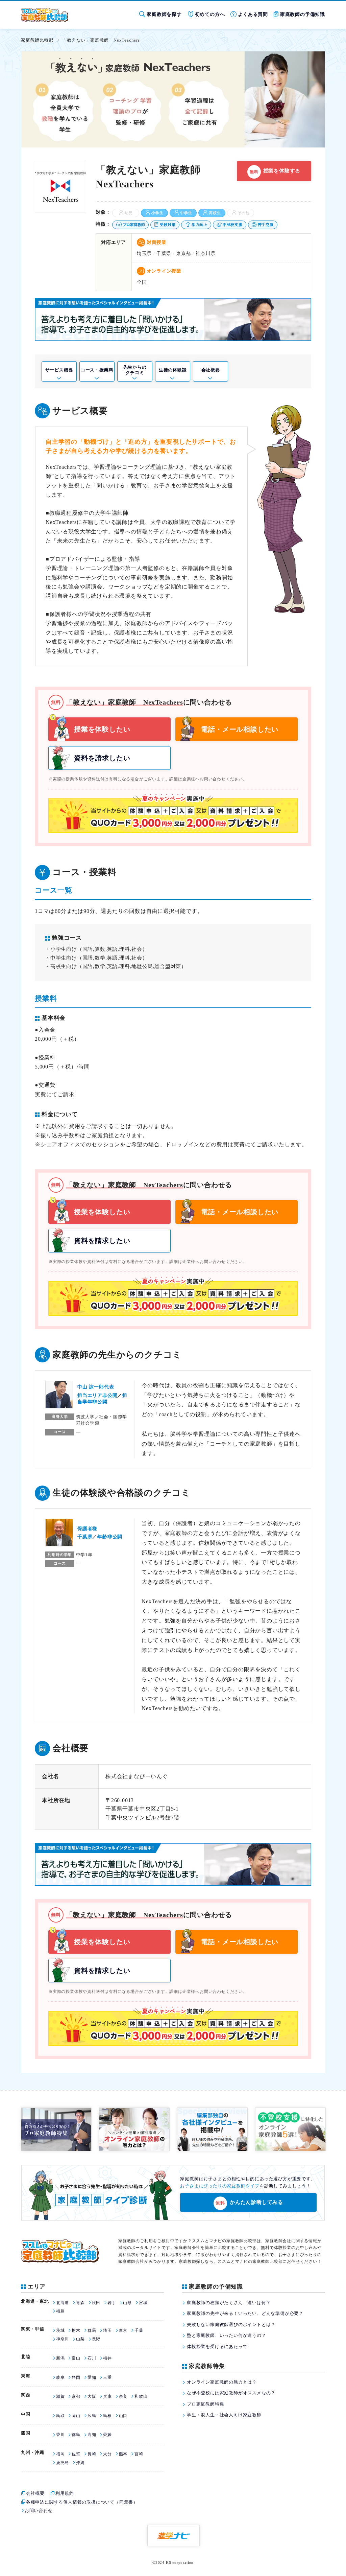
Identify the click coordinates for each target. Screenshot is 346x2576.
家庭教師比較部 (37, 40)
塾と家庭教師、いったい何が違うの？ (227, 2335)
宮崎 (139, 2454)
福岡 (60, 2454)
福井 (107, 2358)
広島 (92, 2416)
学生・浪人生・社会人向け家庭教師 (224, 2415)
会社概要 (211, 370)
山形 (127, 2303)
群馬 (92, 2330)
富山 (76, 2358)
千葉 (139, 2330)
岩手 (112, 2303)
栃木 (76, 2330)
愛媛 (107, 2435)
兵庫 (107, 2396)
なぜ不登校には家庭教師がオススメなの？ (231, 2393)
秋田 (96, 2303)
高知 (92, 2435)
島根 (107, 2416)
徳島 (76, 2435)
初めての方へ (210, 14)
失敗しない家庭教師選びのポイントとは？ (231, 2325)
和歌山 (141, 2396)
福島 (60, 2311)
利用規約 (65, 2493)
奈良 (123, 2396)
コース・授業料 (97, 370)
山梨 (80, 2339)
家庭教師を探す (164, 14)
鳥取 (60, 2416)
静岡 (76, 2377)
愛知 (92, 2377)
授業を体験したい (102, 729)
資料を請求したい (102, 758)
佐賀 (76, 2454)
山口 (123, 2416)
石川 (92, 2358)
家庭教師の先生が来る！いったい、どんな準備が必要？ (245, 2313)
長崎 (92, 2454)
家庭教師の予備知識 (303, 14)
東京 (123, 2330)
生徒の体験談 (173, 370)
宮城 (143, 2303)
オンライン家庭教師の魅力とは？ (222, 2382)
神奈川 (63, 2339)
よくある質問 (253, 14)
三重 (107, 2377)
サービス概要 (59, 370)
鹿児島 (63, 2463)
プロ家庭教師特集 (205, 2404)
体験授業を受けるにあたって (217, 2347)
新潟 (60, 2358)
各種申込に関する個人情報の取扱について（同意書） (82, 2502)
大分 (107, 2454)
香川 (60, 2435)
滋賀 (60, 2396)
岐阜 (60, 2377)
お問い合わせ (39, 2511)
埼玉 (107, 2330)
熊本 (123, 2454)
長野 (96, 2339)
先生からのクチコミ (135, 370)
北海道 (63, 2303)
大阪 (92, 2396)
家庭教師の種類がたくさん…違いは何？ (229, 2303)
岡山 (76, 2416)
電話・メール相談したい (240, 729)
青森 (80, 2303)
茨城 (60, 2330)
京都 (76, 2396)
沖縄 (80, 2463)
